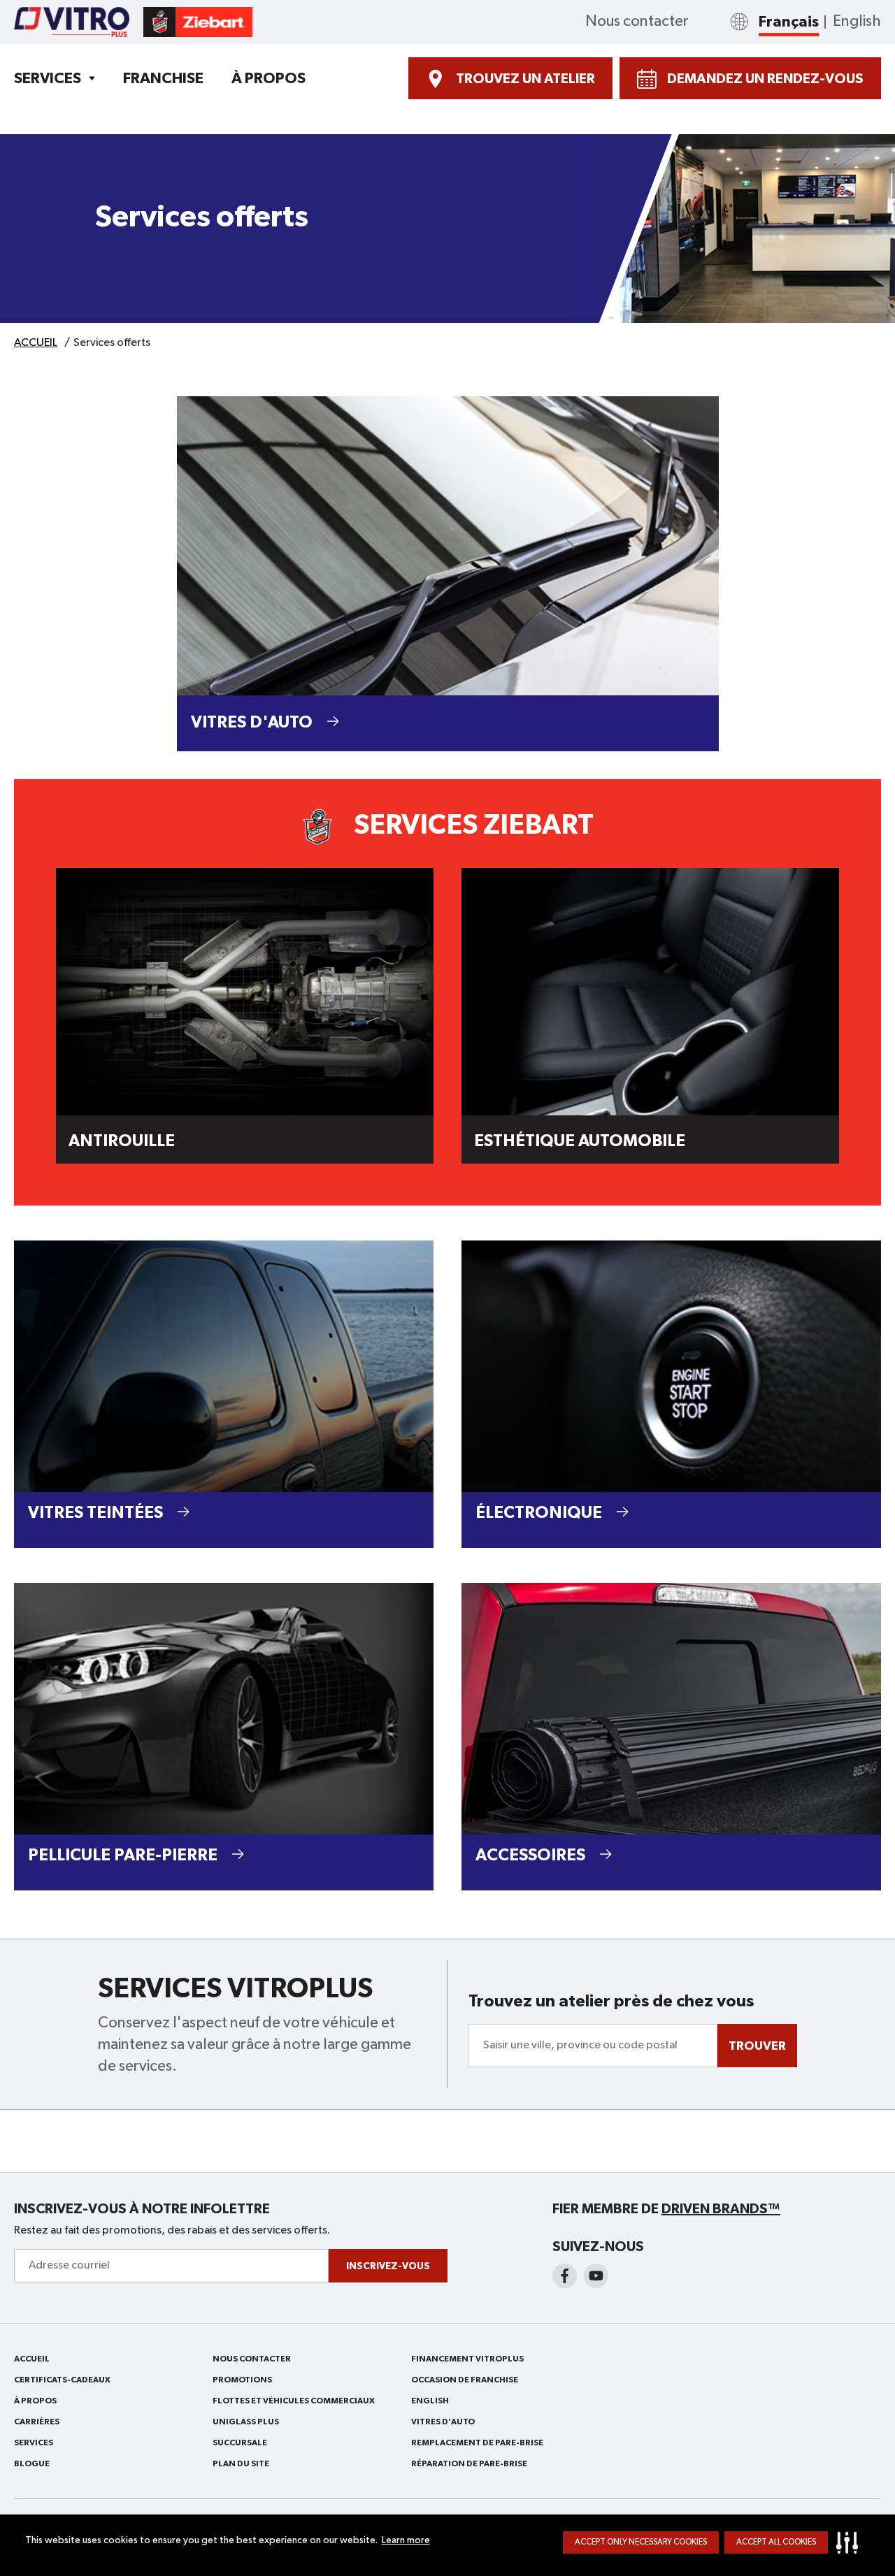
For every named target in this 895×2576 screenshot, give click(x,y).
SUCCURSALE (240, 2443)
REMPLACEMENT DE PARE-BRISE (477, 2443)
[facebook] (565, 2276)
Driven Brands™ (721, 2209)
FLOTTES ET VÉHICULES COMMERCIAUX (294, 2401)
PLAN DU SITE (241, 2463)
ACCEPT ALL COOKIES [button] (776, 2542)
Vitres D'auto (443, 2422)
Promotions (242, 2380)
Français (789, 22)
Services (48, 78)
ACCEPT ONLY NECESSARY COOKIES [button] (641, 2542)
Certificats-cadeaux (62, 2380)
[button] (850, 2542)
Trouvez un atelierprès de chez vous (611, 2002)
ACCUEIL (32, 2359)
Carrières (37, 2422)
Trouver (757, 2046)
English (857, 22)
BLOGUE (32, 2463)
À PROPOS (268, 78)
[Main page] (133, 22)
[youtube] (596, 2276)
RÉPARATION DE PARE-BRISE (469, 2463)
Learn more (406, 2540)
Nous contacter (637, 22)
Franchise (163, 78)
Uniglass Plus (246, 2422)
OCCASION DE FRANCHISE (465, 2380)
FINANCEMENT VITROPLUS (467, 2359)
